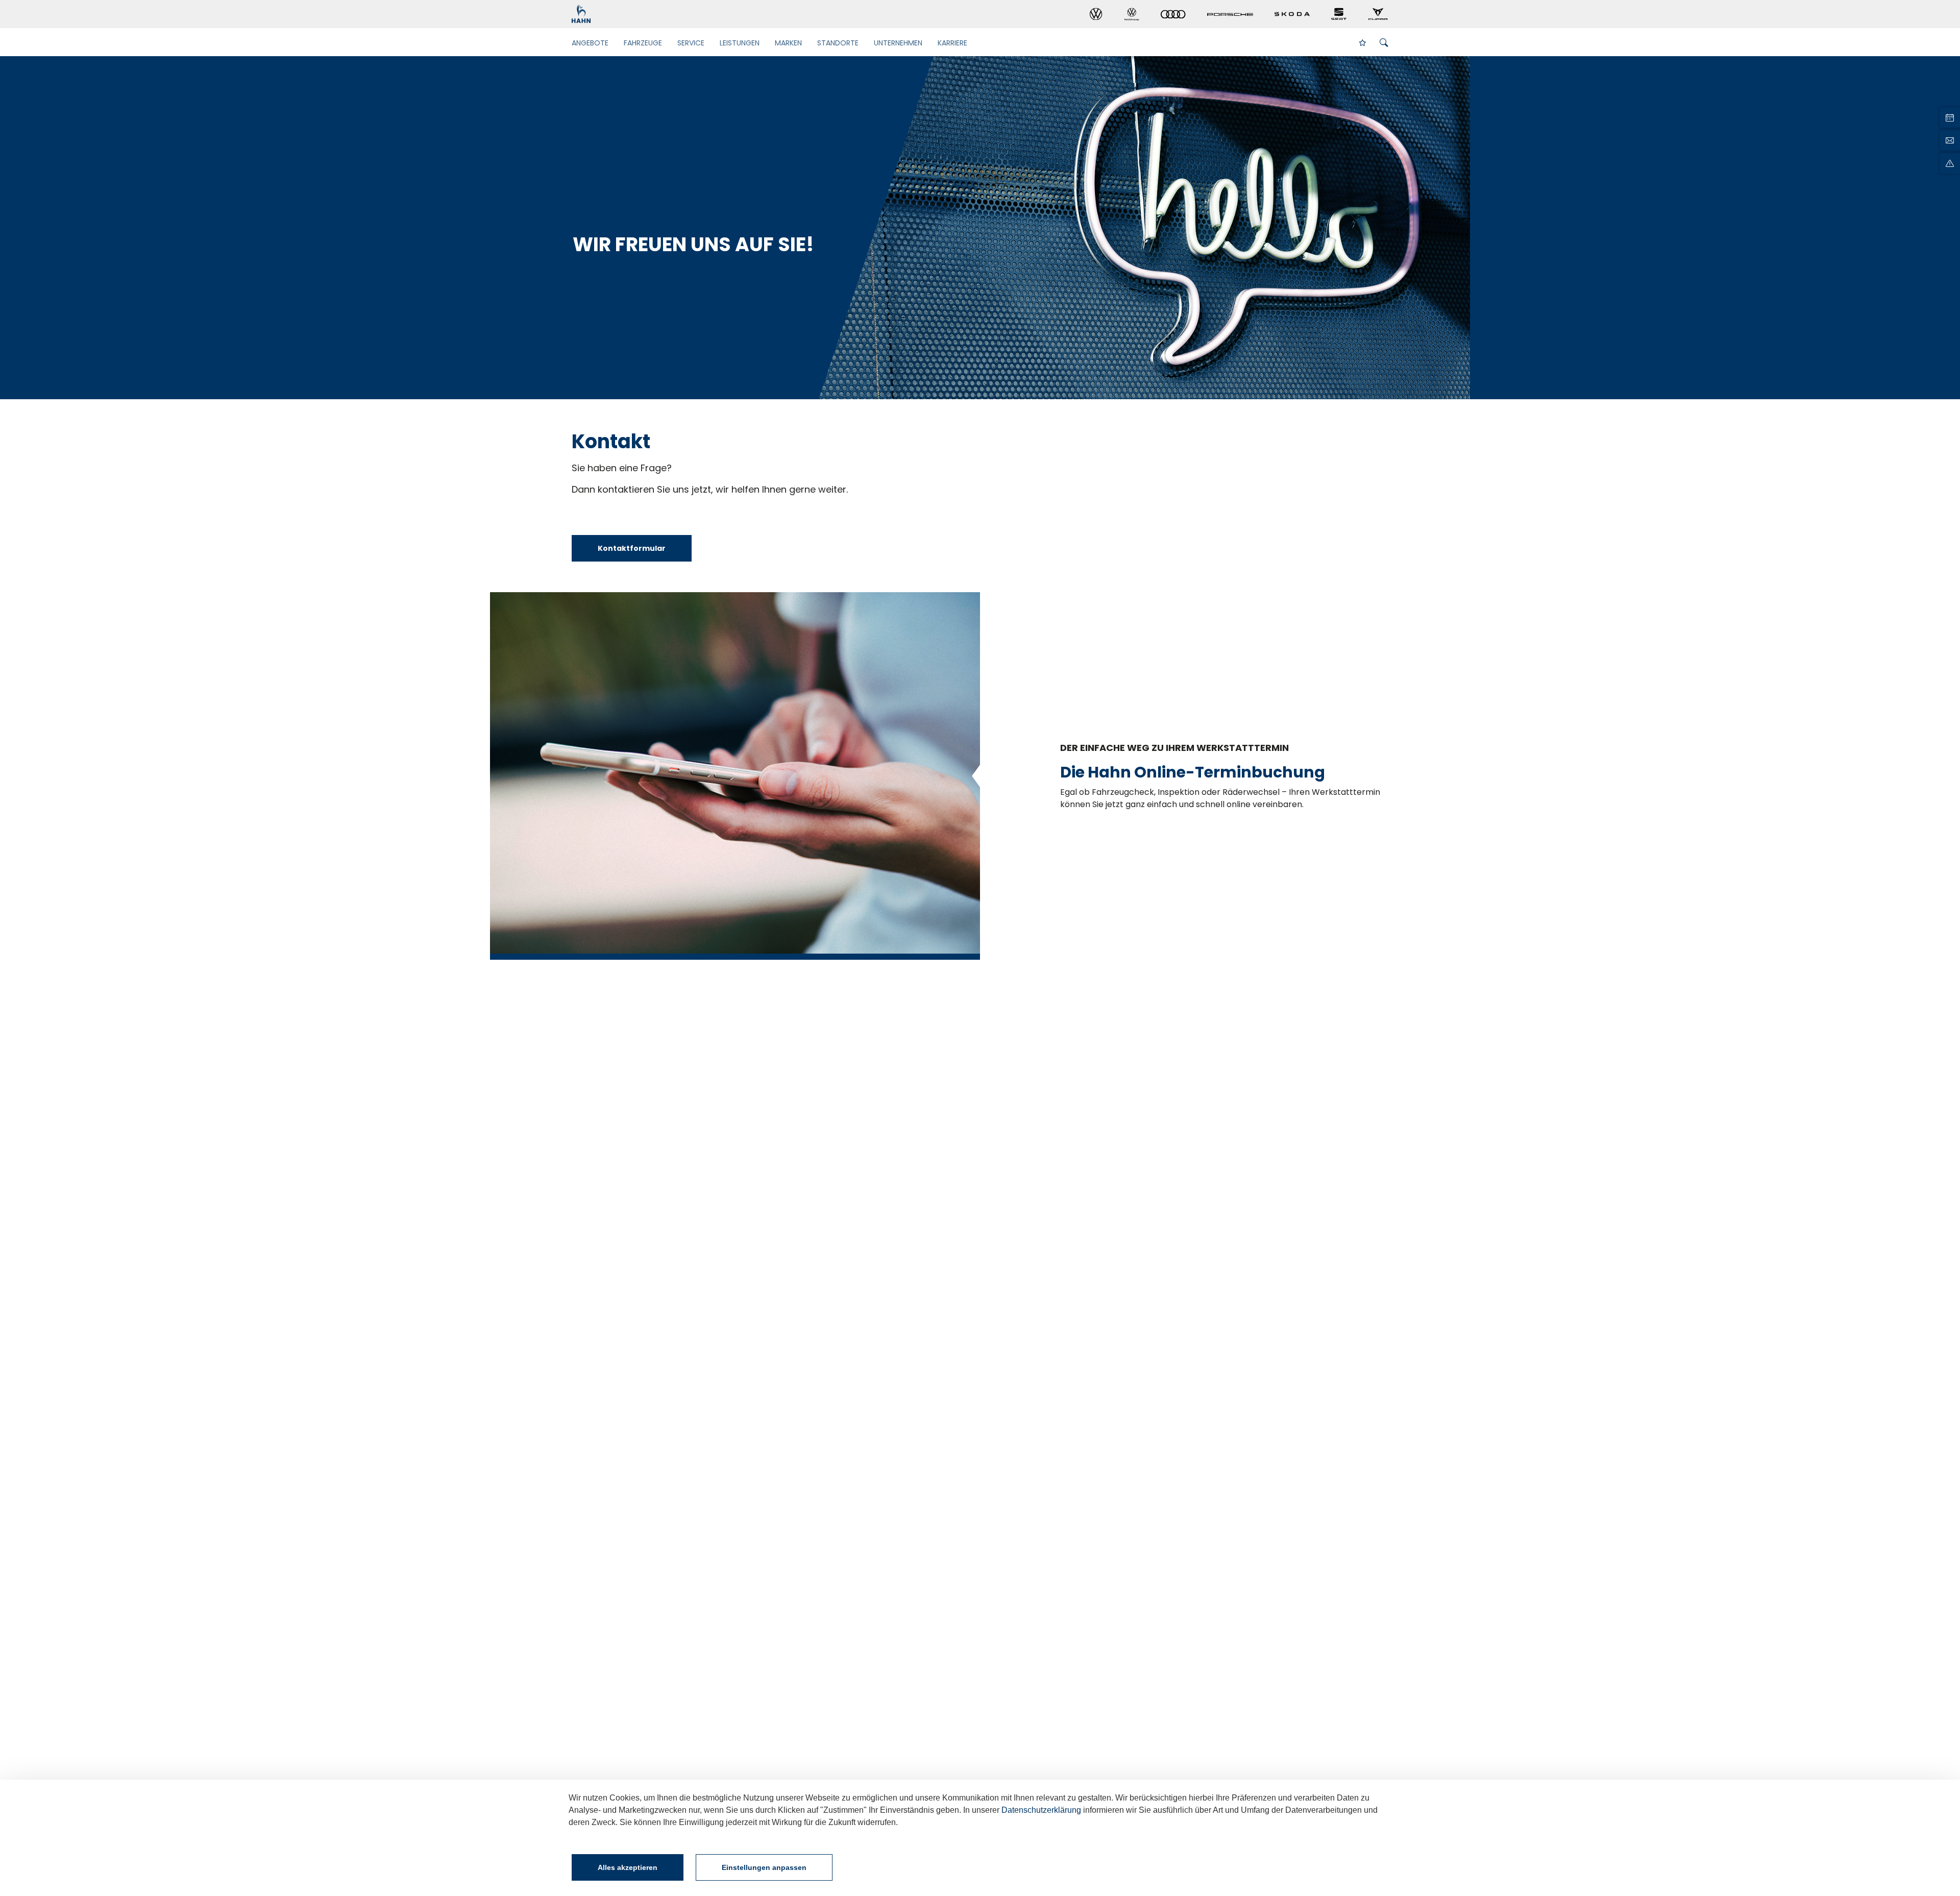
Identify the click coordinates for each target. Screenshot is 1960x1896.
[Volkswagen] (1096, 14)
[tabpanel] (980, 228)
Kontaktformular (632, 548)
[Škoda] (1292, 14)
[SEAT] (1339, 14)
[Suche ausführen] (1366, 42)
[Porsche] (1230, 14)
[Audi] (1173, 15)
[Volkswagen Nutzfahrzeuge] (1132, 14)
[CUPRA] (1378, 14)
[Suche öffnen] (1384, 43)
